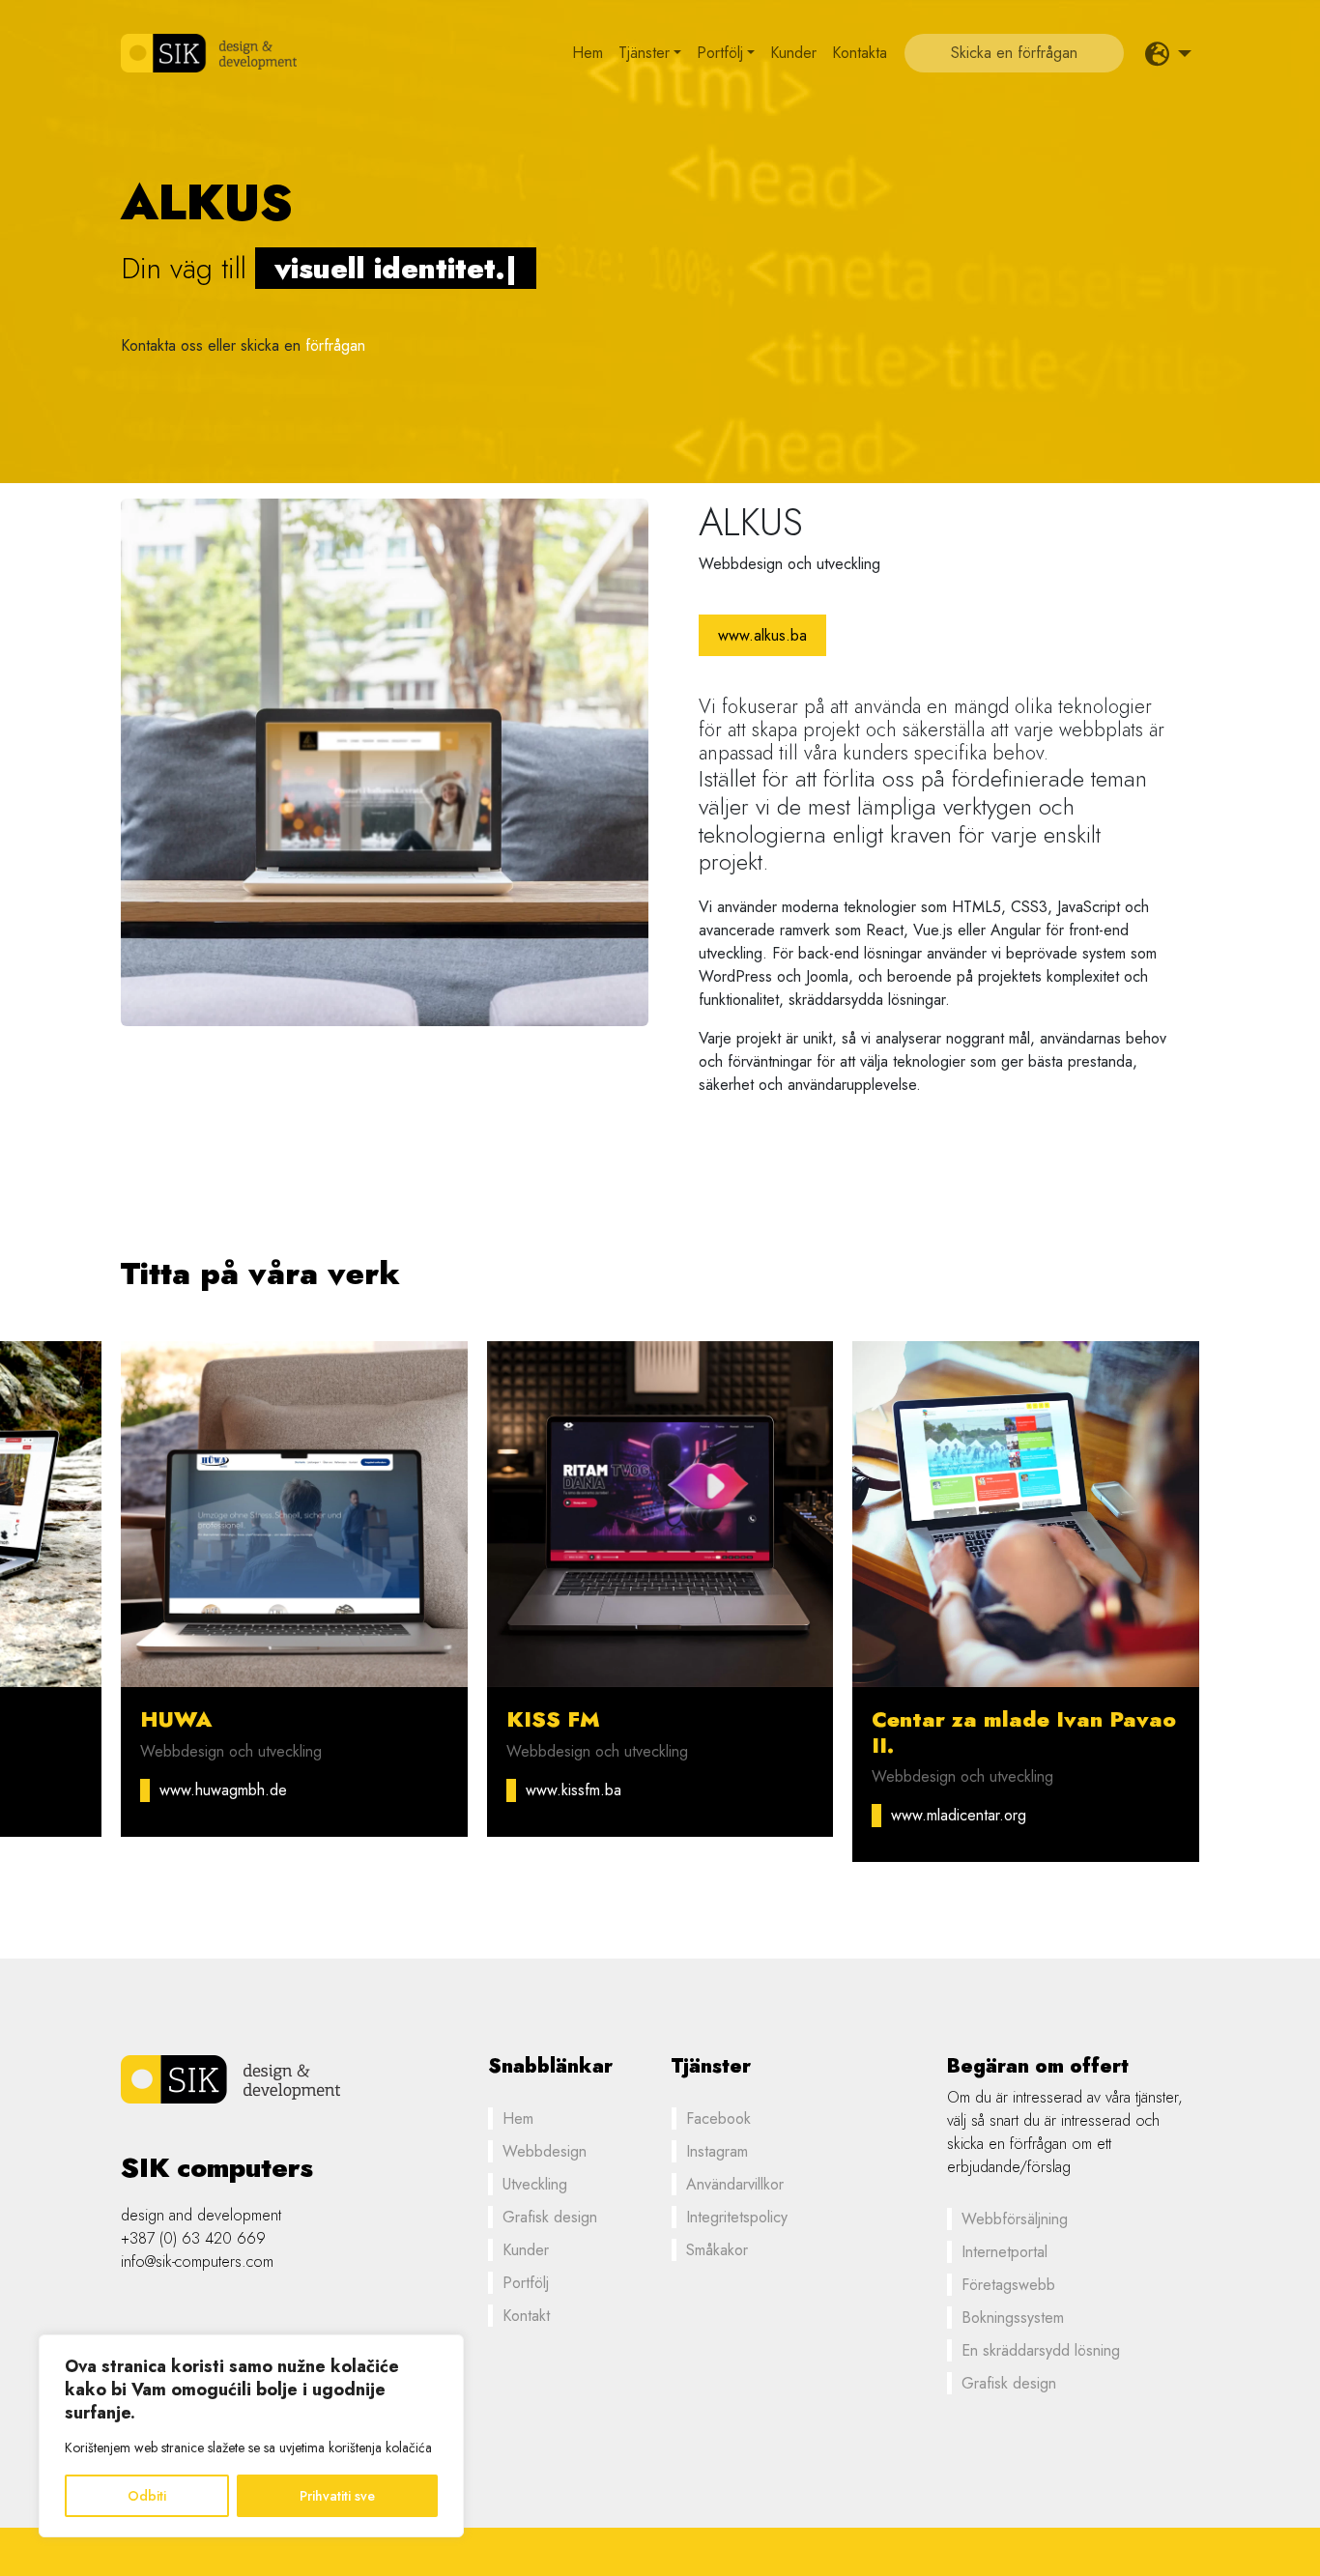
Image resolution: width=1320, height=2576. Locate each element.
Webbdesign (545, 2151)
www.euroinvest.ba (588, 1790)
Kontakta (860, 53)
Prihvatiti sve (337, 2496)
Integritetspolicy (737, 2217)
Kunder (793, 53)
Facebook (718, 2118)
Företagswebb (1008, 2285)
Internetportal (1004, 2252)
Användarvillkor (735, 2184)
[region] (251, 2436)
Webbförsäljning (1015, 2219)
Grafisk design (550, 2217)
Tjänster (644, 53)
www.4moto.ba (939, 1790)
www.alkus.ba (762, 635)
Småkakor (717, 2250)
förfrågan (335, 345)
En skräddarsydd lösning (1041, 2350)
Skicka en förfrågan (1014, 53)
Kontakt (526, 2316)
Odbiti (147, 2496)
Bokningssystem (1013, 2318)
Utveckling (535, 2184)
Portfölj (720, 53)
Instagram (717, 2151)
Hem (588, 53)
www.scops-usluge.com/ (240, 1790)
